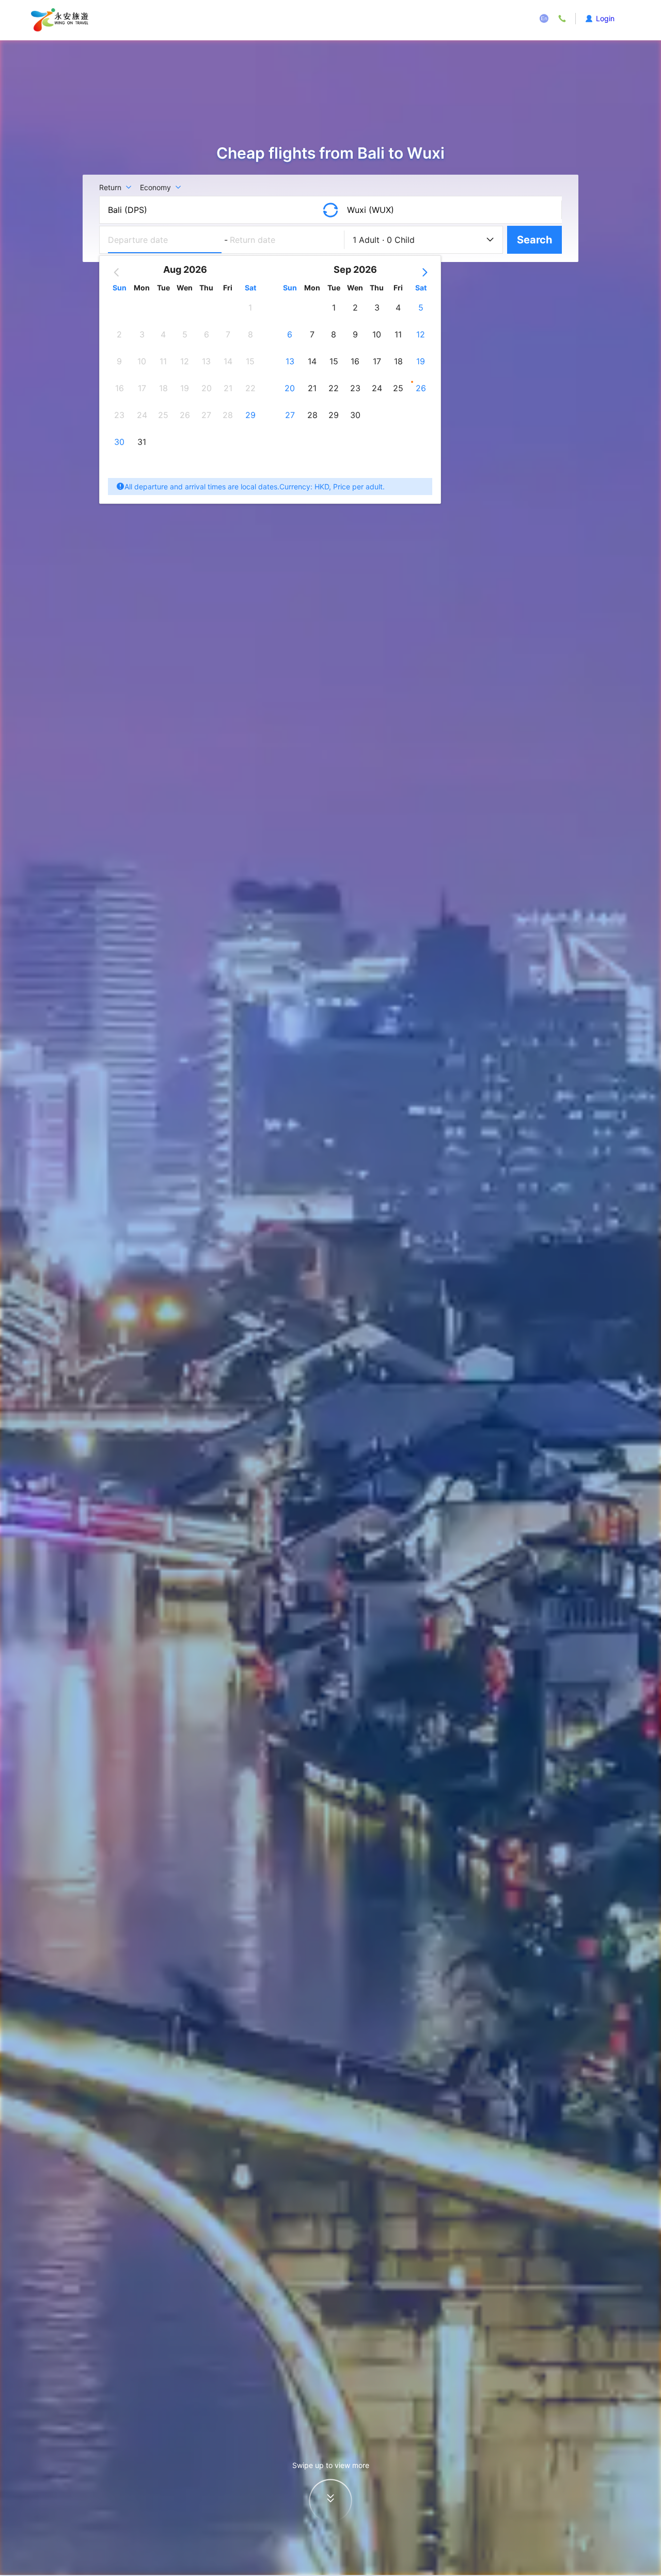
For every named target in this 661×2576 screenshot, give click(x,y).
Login (605, 18)
